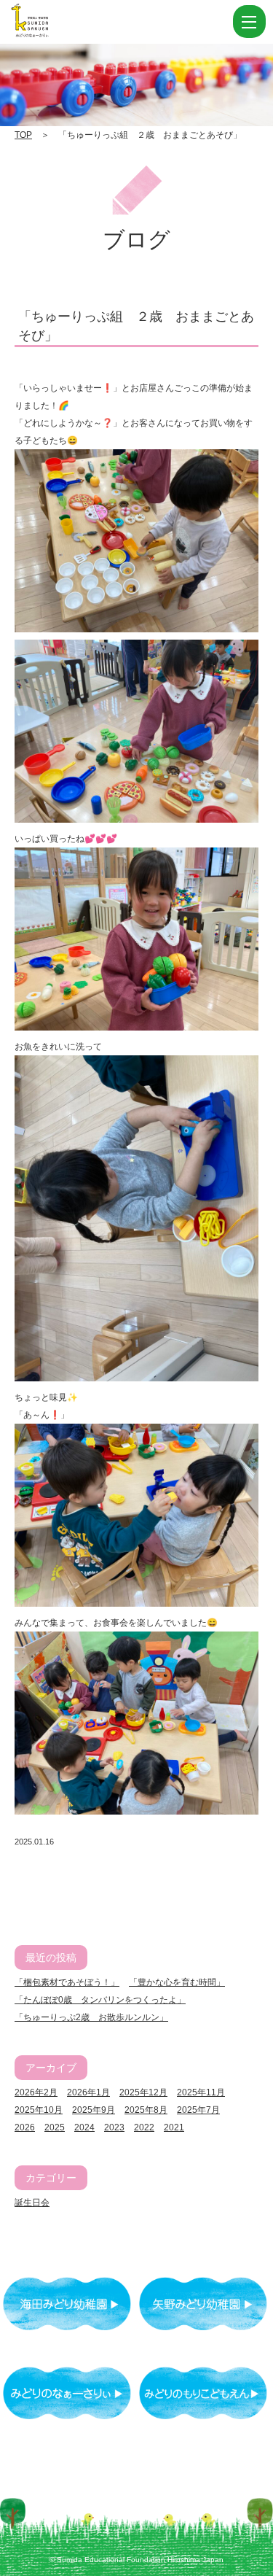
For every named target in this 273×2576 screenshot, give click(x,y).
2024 (84, 2127)
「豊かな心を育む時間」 (177, 1982)
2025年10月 (39, 2110)
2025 (55, 2127)
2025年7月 (198, 2110)
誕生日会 (32, 2203)
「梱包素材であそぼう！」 (67, 1982)
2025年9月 (94, 2110)
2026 (25, 2127)
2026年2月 (36, 2092)
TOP (23, 135)
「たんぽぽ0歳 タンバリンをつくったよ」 (100, 2000)
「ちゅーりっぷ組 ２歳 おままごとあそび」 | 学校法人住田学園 (102, 22)
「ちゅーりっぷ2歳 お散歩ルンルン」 (91, 2017)
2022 (144, 2127)
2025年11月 (201, 2092)
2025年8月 (146, 2110)
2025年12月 (143, 2092)
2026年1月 (88, 2092)
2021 (174, 2127)
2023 (114, 2127)
